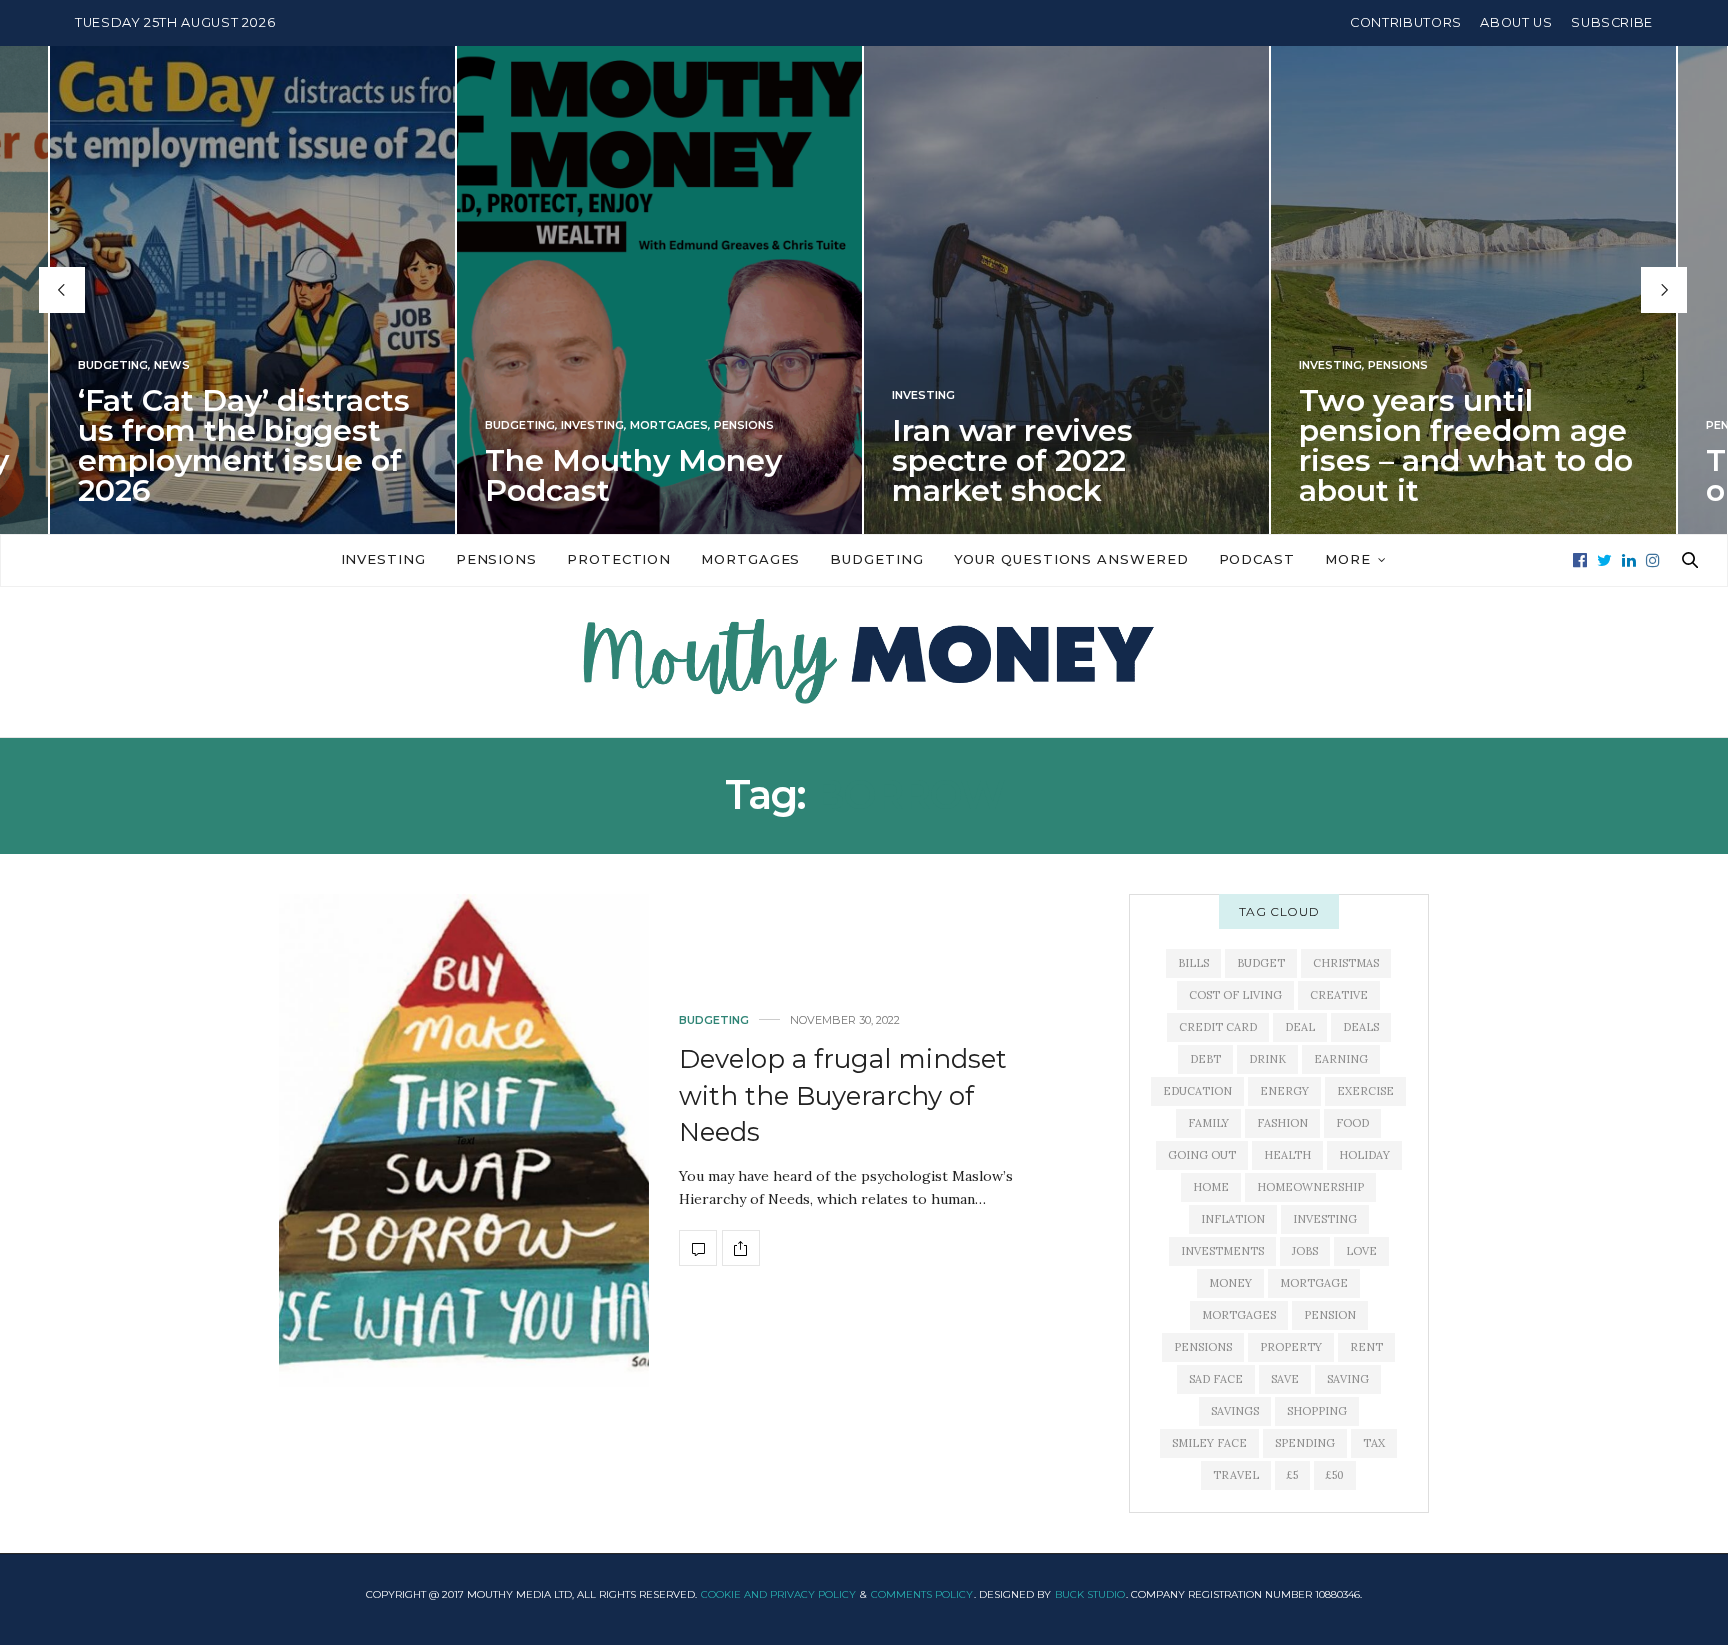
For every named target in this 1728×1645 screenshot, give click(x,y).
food (1352, 1123)
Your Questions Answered (1071, 559)
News (172, 365)
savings (1235, 1411)
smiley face (1209, 1443)
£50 (1335, 1475)
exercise (1365, 1091)
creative (1339, 995)
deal (1300, 1027)
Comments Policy (922, 1594)
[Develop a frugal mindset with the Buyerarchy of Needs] (464, 1140)
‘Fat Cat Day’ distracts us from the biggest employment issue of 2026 (244, 445)
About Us (1516, 22)
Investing (592, 425)
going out (1202, 1155)
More (1348, 559)
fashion (1282, 1123)
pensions (1203, 1347)
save (1285, 1379)
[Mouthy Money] (864, 662)
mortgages (1239, 1315)
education (1197, 1091)
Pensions (744, 425)
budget (1261, 963)
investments (1222, 1251)
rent (1366, 1347)
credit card (1218, 1027)
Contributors (1406, 22)
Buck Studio (1090, 1594)
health (1287, 1155)
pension (1330, 1315)
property (1291, 1347)
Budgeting (113, 365)
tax (1374, 1443)
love (1361, 1251)
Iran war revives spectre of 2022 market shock (1012, 460)
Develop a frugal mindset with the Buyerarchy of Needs (843, 1095)
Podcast (1257, 559)
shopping (1317, 1411)
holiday (1364, 1155)
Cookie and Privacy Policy (778, 1594)
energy (1284, 1091)
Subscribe (1612, 22)
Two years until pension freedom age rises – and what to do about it (1466, 445)
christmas (1346, 963)
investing (1325, 1219)
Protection (619, 559)
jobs (1305, 1251)
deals (1361, 1027)
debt (1205, 1059)
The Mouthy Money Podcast (633, 475)
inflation (1233, 1219)
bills (1193, 963)
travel (1236, 1475)
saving (1348, 1379)
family (1208, 1123)
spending (1305, 1443)
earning (1341, 1059)
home (1211, 1187)
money (1230, 1283)
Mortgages (669, 425)
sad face (1216, 1379)
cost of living (1235, 995)
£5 (1292, 1475)
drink (1267, 1059)
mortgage (1314, 1283)
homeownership (1310, 1187)
